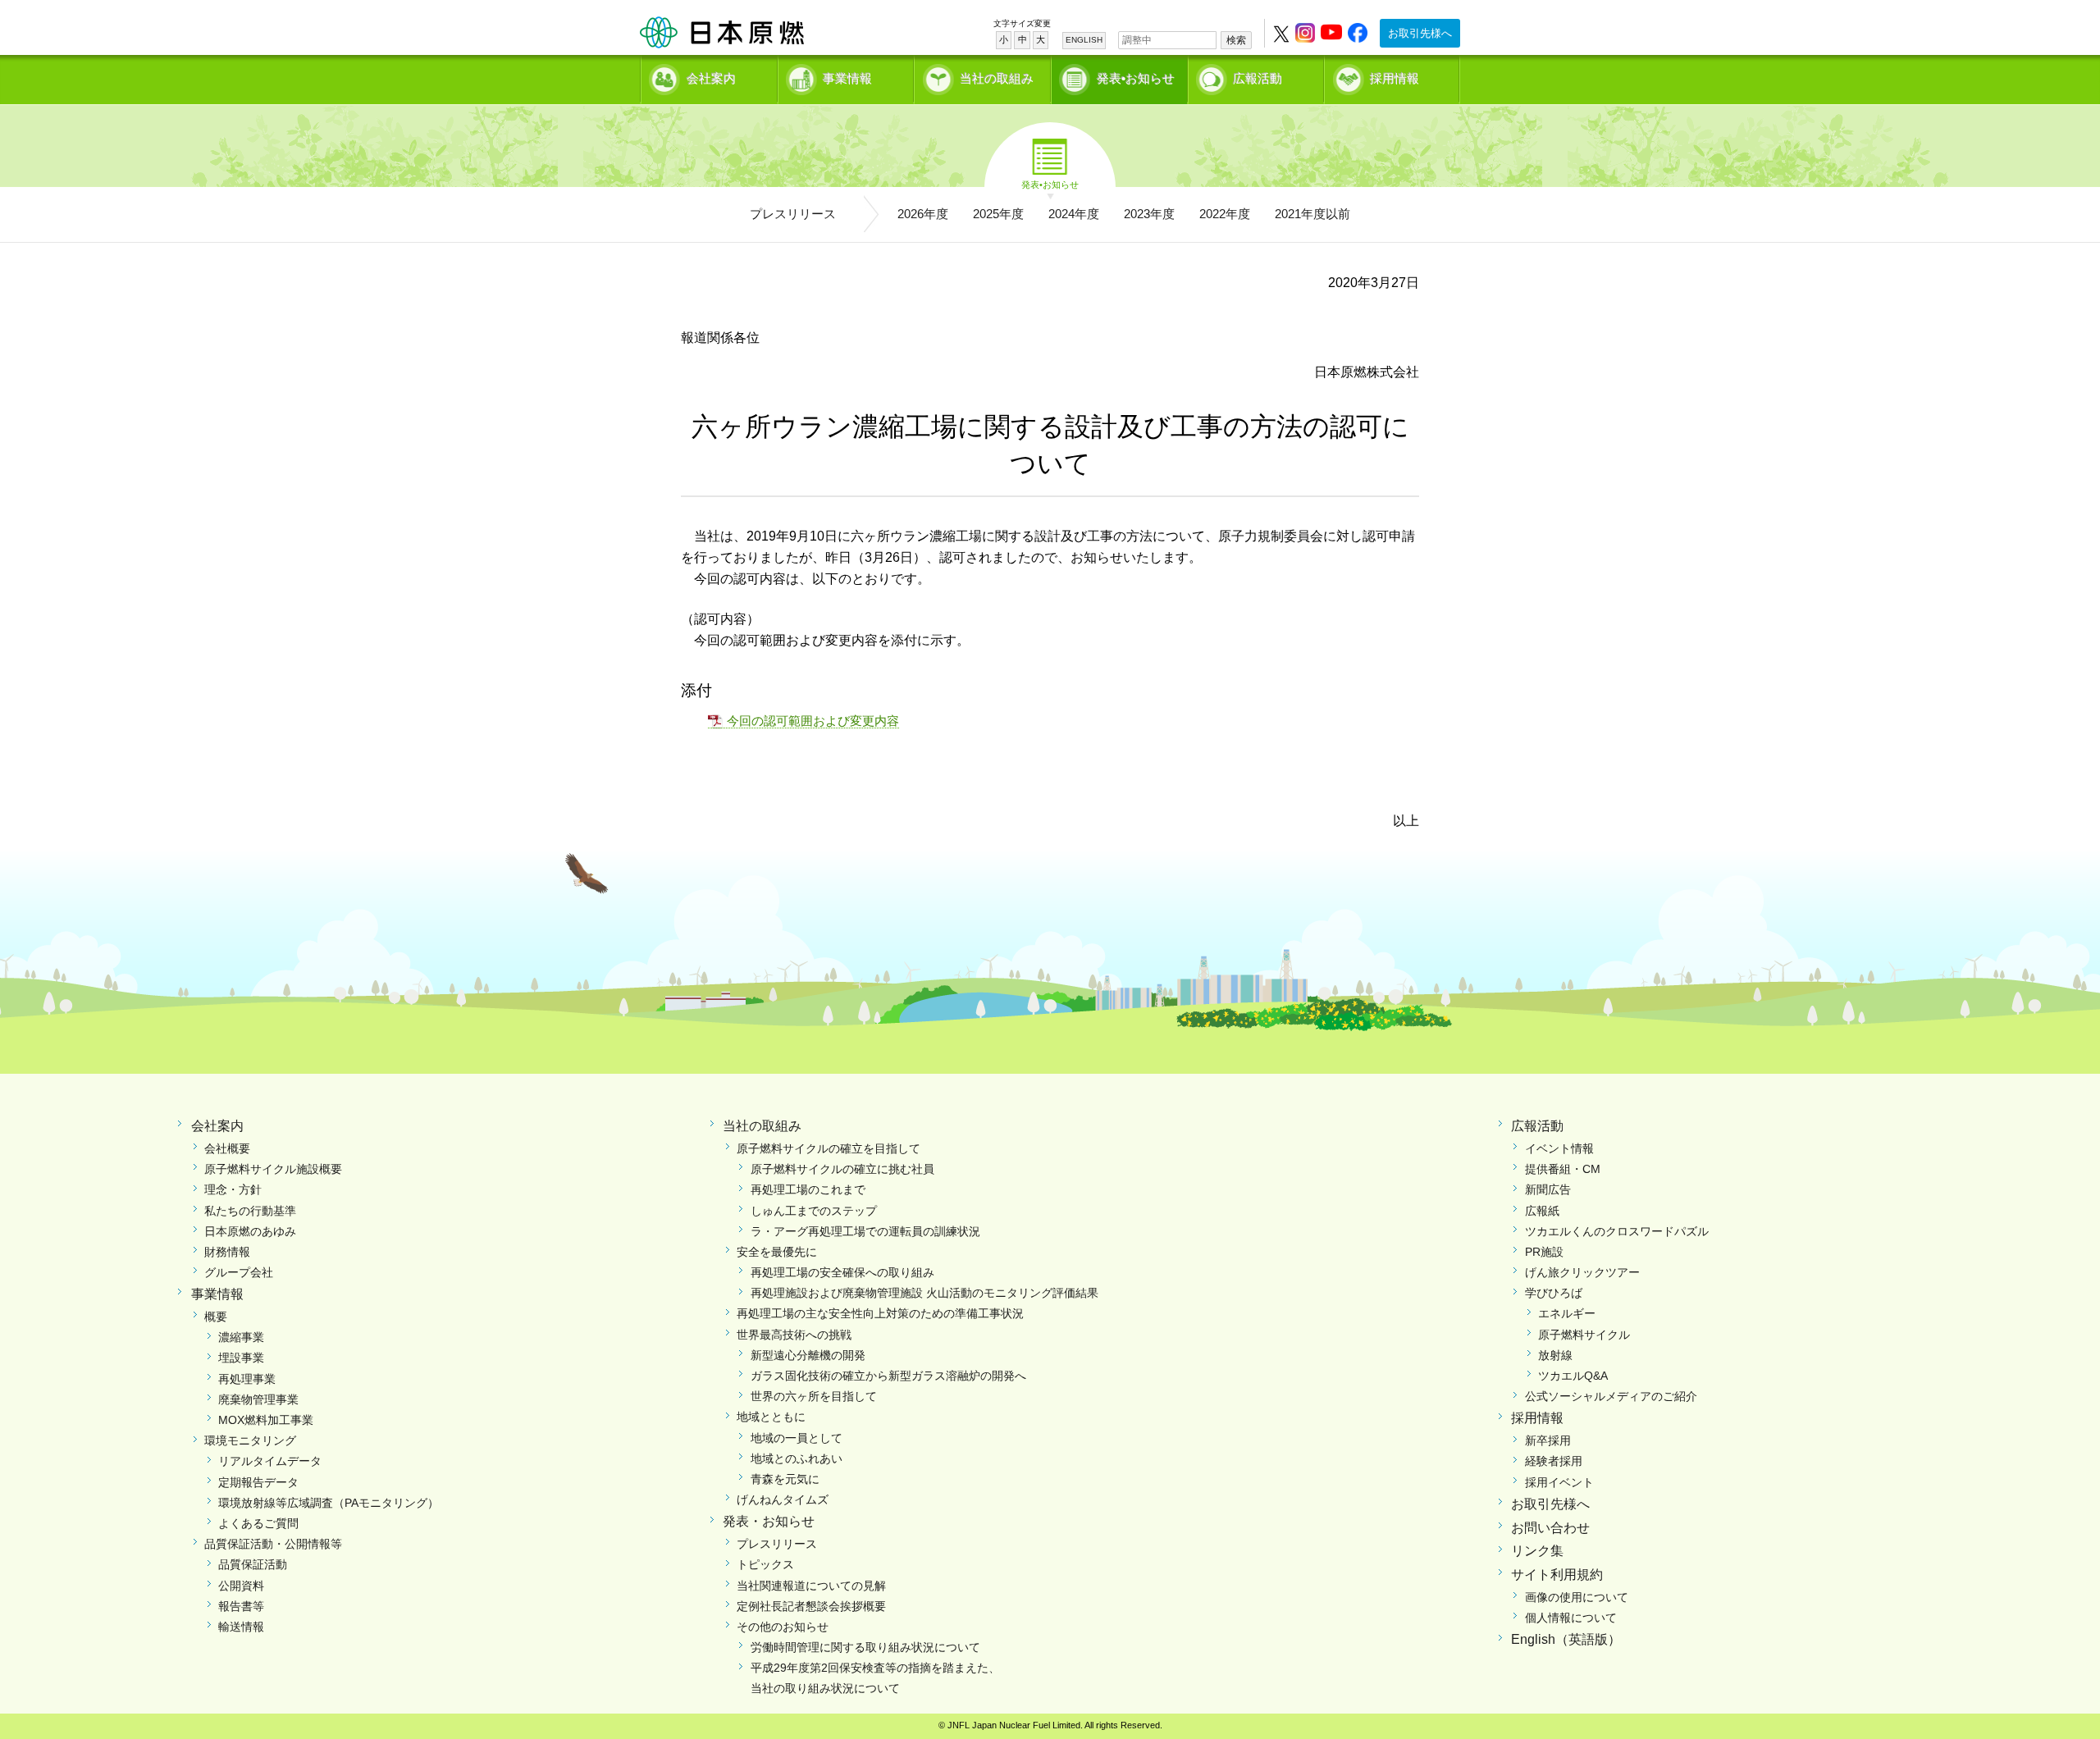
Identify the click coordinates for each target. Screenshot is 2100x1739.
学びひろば (1554, 1293)
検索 (1236, 40)
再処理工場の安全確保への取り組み (842, 1272)
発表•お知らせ (1136, 78)
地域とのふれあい (797, 1458)
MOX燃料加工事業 (266, 1420)
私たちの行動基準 (250, 1211)
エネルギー (1567, 1313)
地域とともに (771, 1417)
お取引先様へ (1420, 33)
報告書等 (241, 1606)
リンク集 (1537, 1551)
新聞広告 (1548, 1189)
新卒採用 (1548, 1440)
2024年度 (1074, 214)
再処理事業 (247, 1379)
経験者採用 (1554, 1461)
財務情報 (227, 1252)
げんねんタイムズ (783, 1499)
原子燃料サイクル (1584, 1335)
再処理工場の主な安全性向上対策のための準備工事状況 (880, 1313)
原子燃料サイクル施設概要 (273, 1169)
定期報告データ (258, 1482)
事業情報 (847, 78)
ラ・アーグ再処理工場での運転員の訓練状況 (865, 1231)
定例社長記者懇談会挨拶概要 (811, 1606)
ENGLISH (1084, 40)
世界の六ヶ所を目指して (814, 1396)
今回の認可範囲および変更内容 (813, 721)
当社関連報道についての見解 (811, 1586)
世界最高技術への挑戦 (794, 1335)
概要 (216, 1317)
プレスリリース (793, 214)
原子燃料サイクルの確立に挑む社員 (842, 1169)
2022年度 (1225, 214)
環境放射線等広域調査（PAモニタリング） (329, 1503)
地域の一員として (797, 1438)
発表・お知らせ (769, 1521)
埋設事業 (241, 1358)
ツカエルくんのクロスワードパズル (1617, 1231)
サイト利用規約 (1557, 1575)
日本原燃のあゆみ (250, 1231)
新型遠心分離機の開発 (808, 1355)
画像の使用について (1577, 1597)
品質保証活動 (253, 1564)
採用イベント (1559, 1482)
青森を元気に (785, 1479)
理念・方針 (233, 1189)
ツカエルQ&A (1573, 1376)
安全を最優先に (777, 1252)
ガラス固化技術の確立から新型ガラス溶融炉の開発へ (888, 1376)
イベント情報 (1559, 1148)
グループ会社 (239, 1272)
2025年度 (998, 214)
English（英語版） (1566, 1639)
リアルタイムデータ (270, 1461)
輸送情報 (241, 1627)
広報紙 (1542, 1211)
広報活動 (1258, 78)
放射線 (1555, 1355)
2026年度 (923, 214)
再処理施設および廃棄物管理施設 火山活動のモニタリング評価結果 (924, 1293)
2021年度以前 (1312, 214)
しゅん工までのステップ (814, 1211)
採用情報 (1395, 78)
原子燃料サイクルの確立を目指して (829, 1148)
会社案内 (711, 78)
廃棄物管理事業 (258, 1399)
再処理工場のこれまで (808, 1189)
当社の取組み (997, 78)
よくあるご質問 (258, 1523)
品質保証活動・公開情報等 (273, 1544)
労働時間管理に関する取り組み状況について (865, 1647)
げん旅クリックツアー (1582, 1272)
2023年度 (1149, 214)
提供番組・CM (1563, 1169)
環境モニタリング (250, 1440)
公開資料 (241, 1586)
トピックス (765, 1564)
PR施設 (1544, 1252)
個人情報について (1571, 1618)
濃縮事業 (241, 1337)
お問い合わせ (1550, 1528)
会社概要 (227, 1148)
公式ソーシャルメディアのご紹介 (1611, 1396)
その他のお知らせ (783, 1627)
